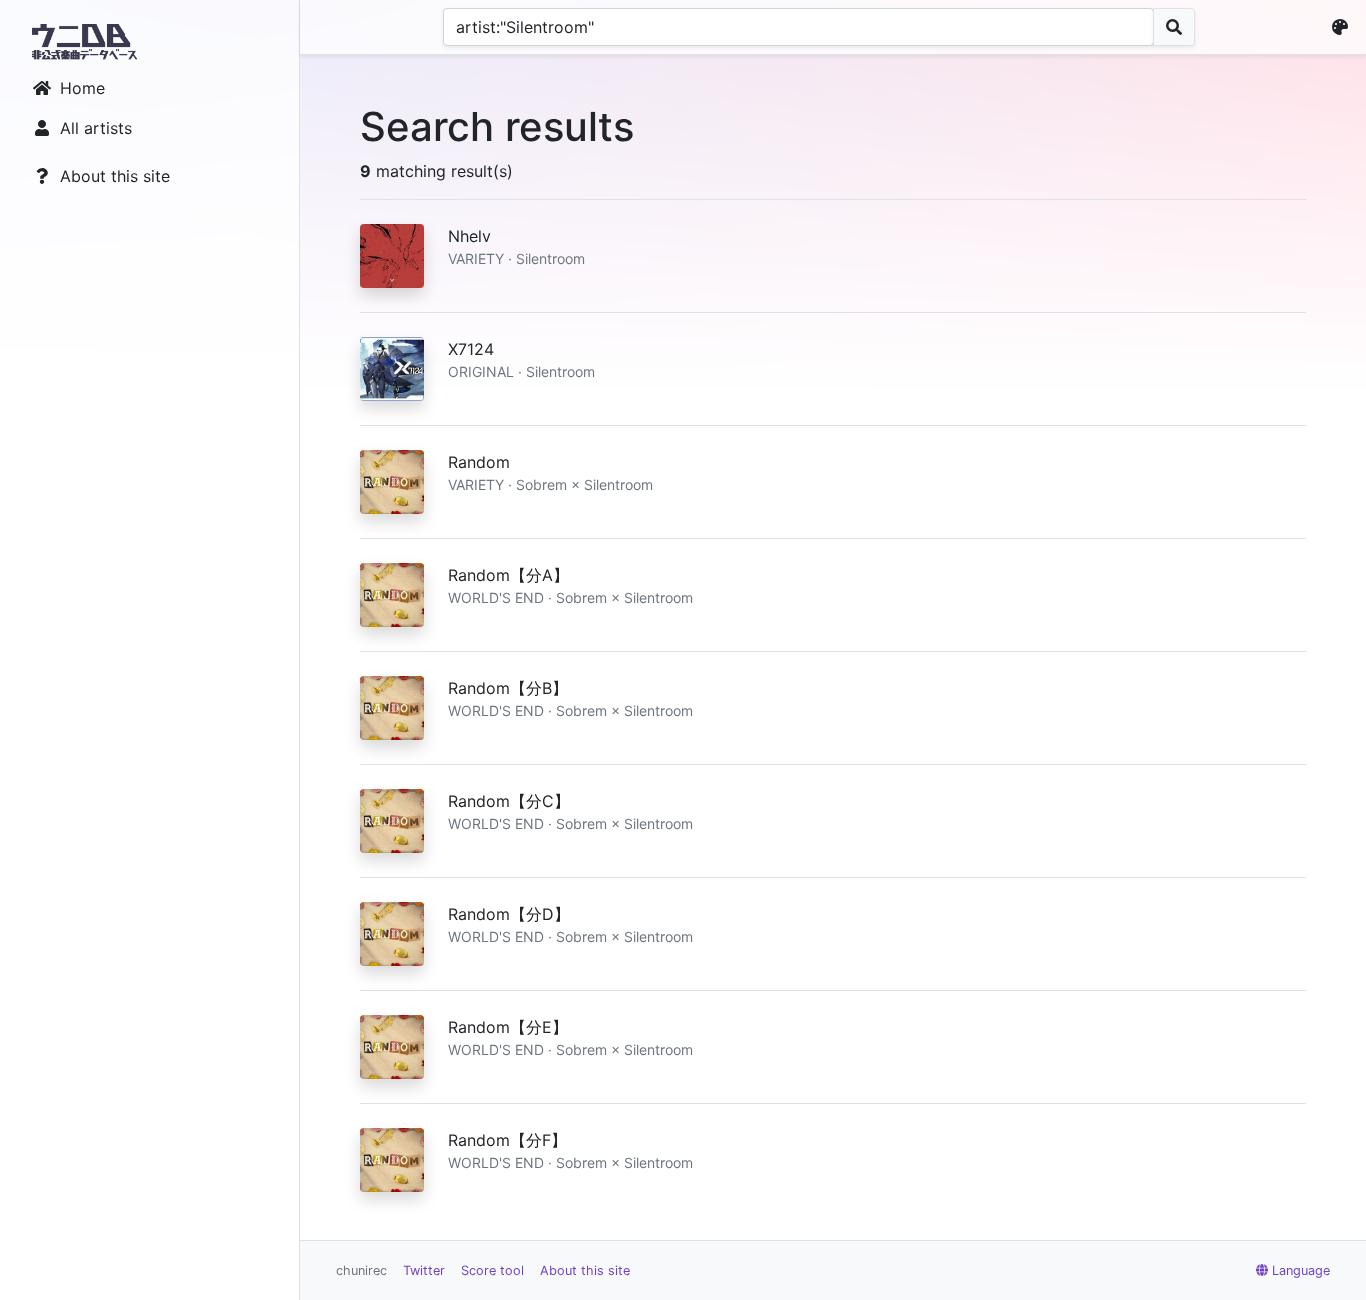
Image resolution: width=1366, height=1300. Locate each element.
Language (1301, 1270)
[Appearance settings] (1344, 27)
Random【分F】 (507, 1140)
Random (479, 462)
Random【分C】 (509, 801)
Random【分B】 (508, 688)
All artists (96, 128)
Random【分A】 (508, 575)
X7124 (471, 349)
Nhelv (469, 236)
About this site (115, 176)
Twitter (424, 1270)
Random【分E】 (508, 1027)
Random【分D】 (509, 914)
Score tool (492, 1270)
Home (82, 88)
